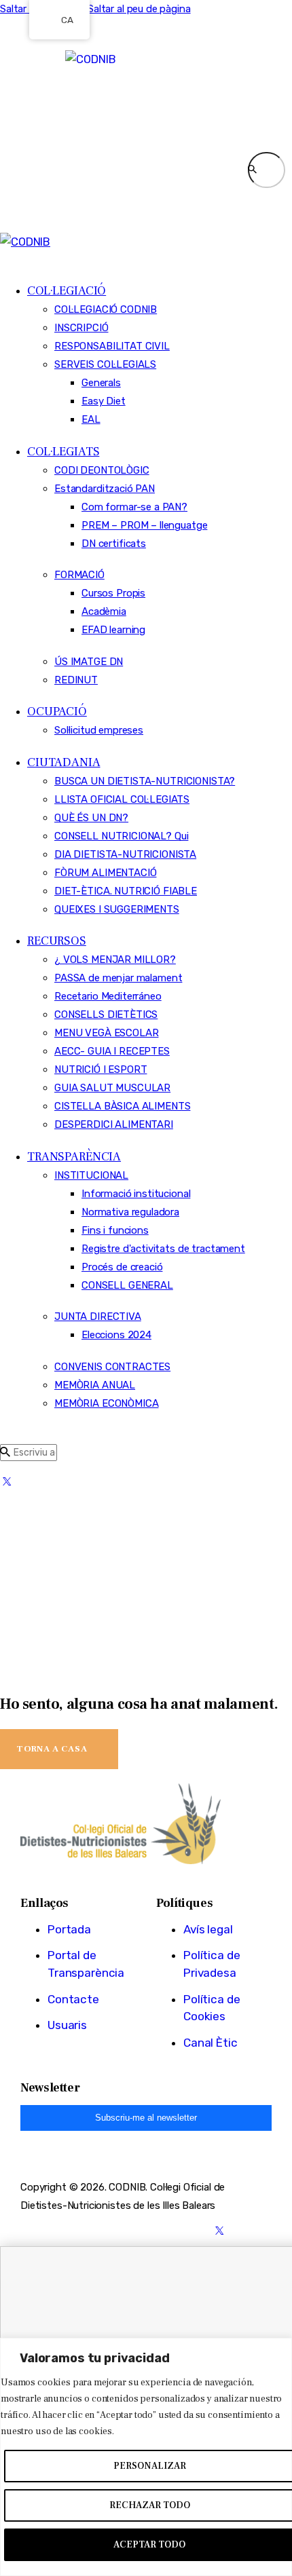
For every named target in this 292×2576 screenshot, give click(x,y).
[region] (146, 2457)
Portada (69, 1929)
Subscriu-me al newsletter (146, 2118)
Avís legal (208, 1929)
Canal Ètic (211, 2043)
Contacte (73, 1999)
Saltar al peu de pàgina (139, 9)
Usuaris (67, 2025)
